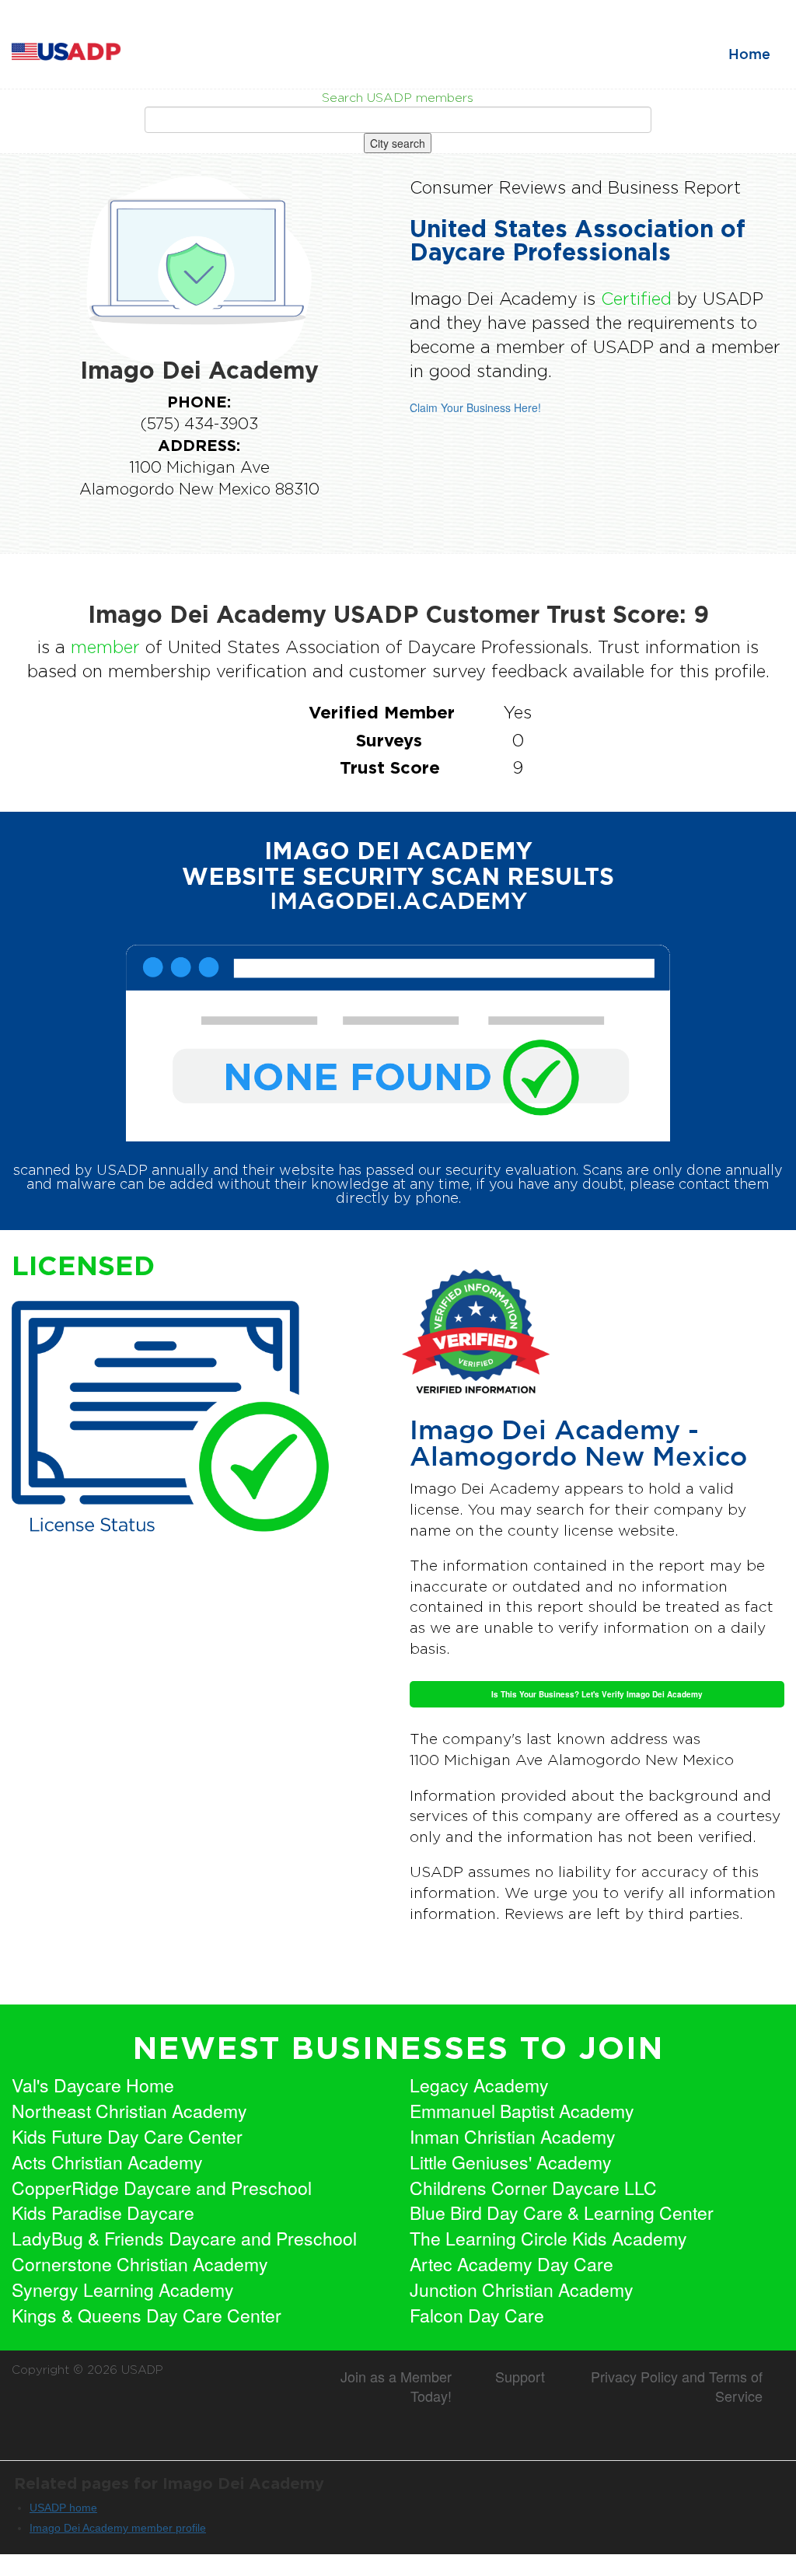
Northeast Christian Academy (129, 2111)
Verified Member (382, 712)
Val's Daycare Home (93, 2085)
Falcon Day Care (477, 2316)
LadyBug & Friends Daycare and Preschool (184, 2239)
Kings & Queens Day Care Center (147, 2316)
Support (520, 2376)
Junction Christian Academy (522, 2290)
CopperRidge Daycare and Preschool (162, 2188)
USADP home (63, 2508)
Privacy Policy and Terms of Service (677, 2386)
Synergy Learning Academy (123, 2290)
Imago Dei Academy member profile (118, 2528)
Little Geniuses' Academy (511, 2162)
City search (398, 143)
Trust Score (390, 767)
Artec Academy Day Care (511, 2264)
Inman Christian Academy (513, 2137)
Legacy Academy (479, 2085)
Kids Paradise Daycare (103, 2213)
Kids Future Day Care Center (127, 2137)
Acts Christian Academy (107, 2162)
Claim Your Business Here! (475, 407)
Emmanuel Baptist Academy (522, 2111)
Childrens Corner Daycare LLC (533, 2188)
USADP (142, 2370)
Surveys (389, 740)
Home (749, 55)
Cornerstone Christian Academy (140, 2264)
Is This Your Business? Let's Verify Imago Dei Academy (597, 1694)
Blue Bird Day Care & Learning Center (562, 2213)
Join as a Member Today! (396, 2386)
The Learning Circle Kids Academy (548, 2239)
